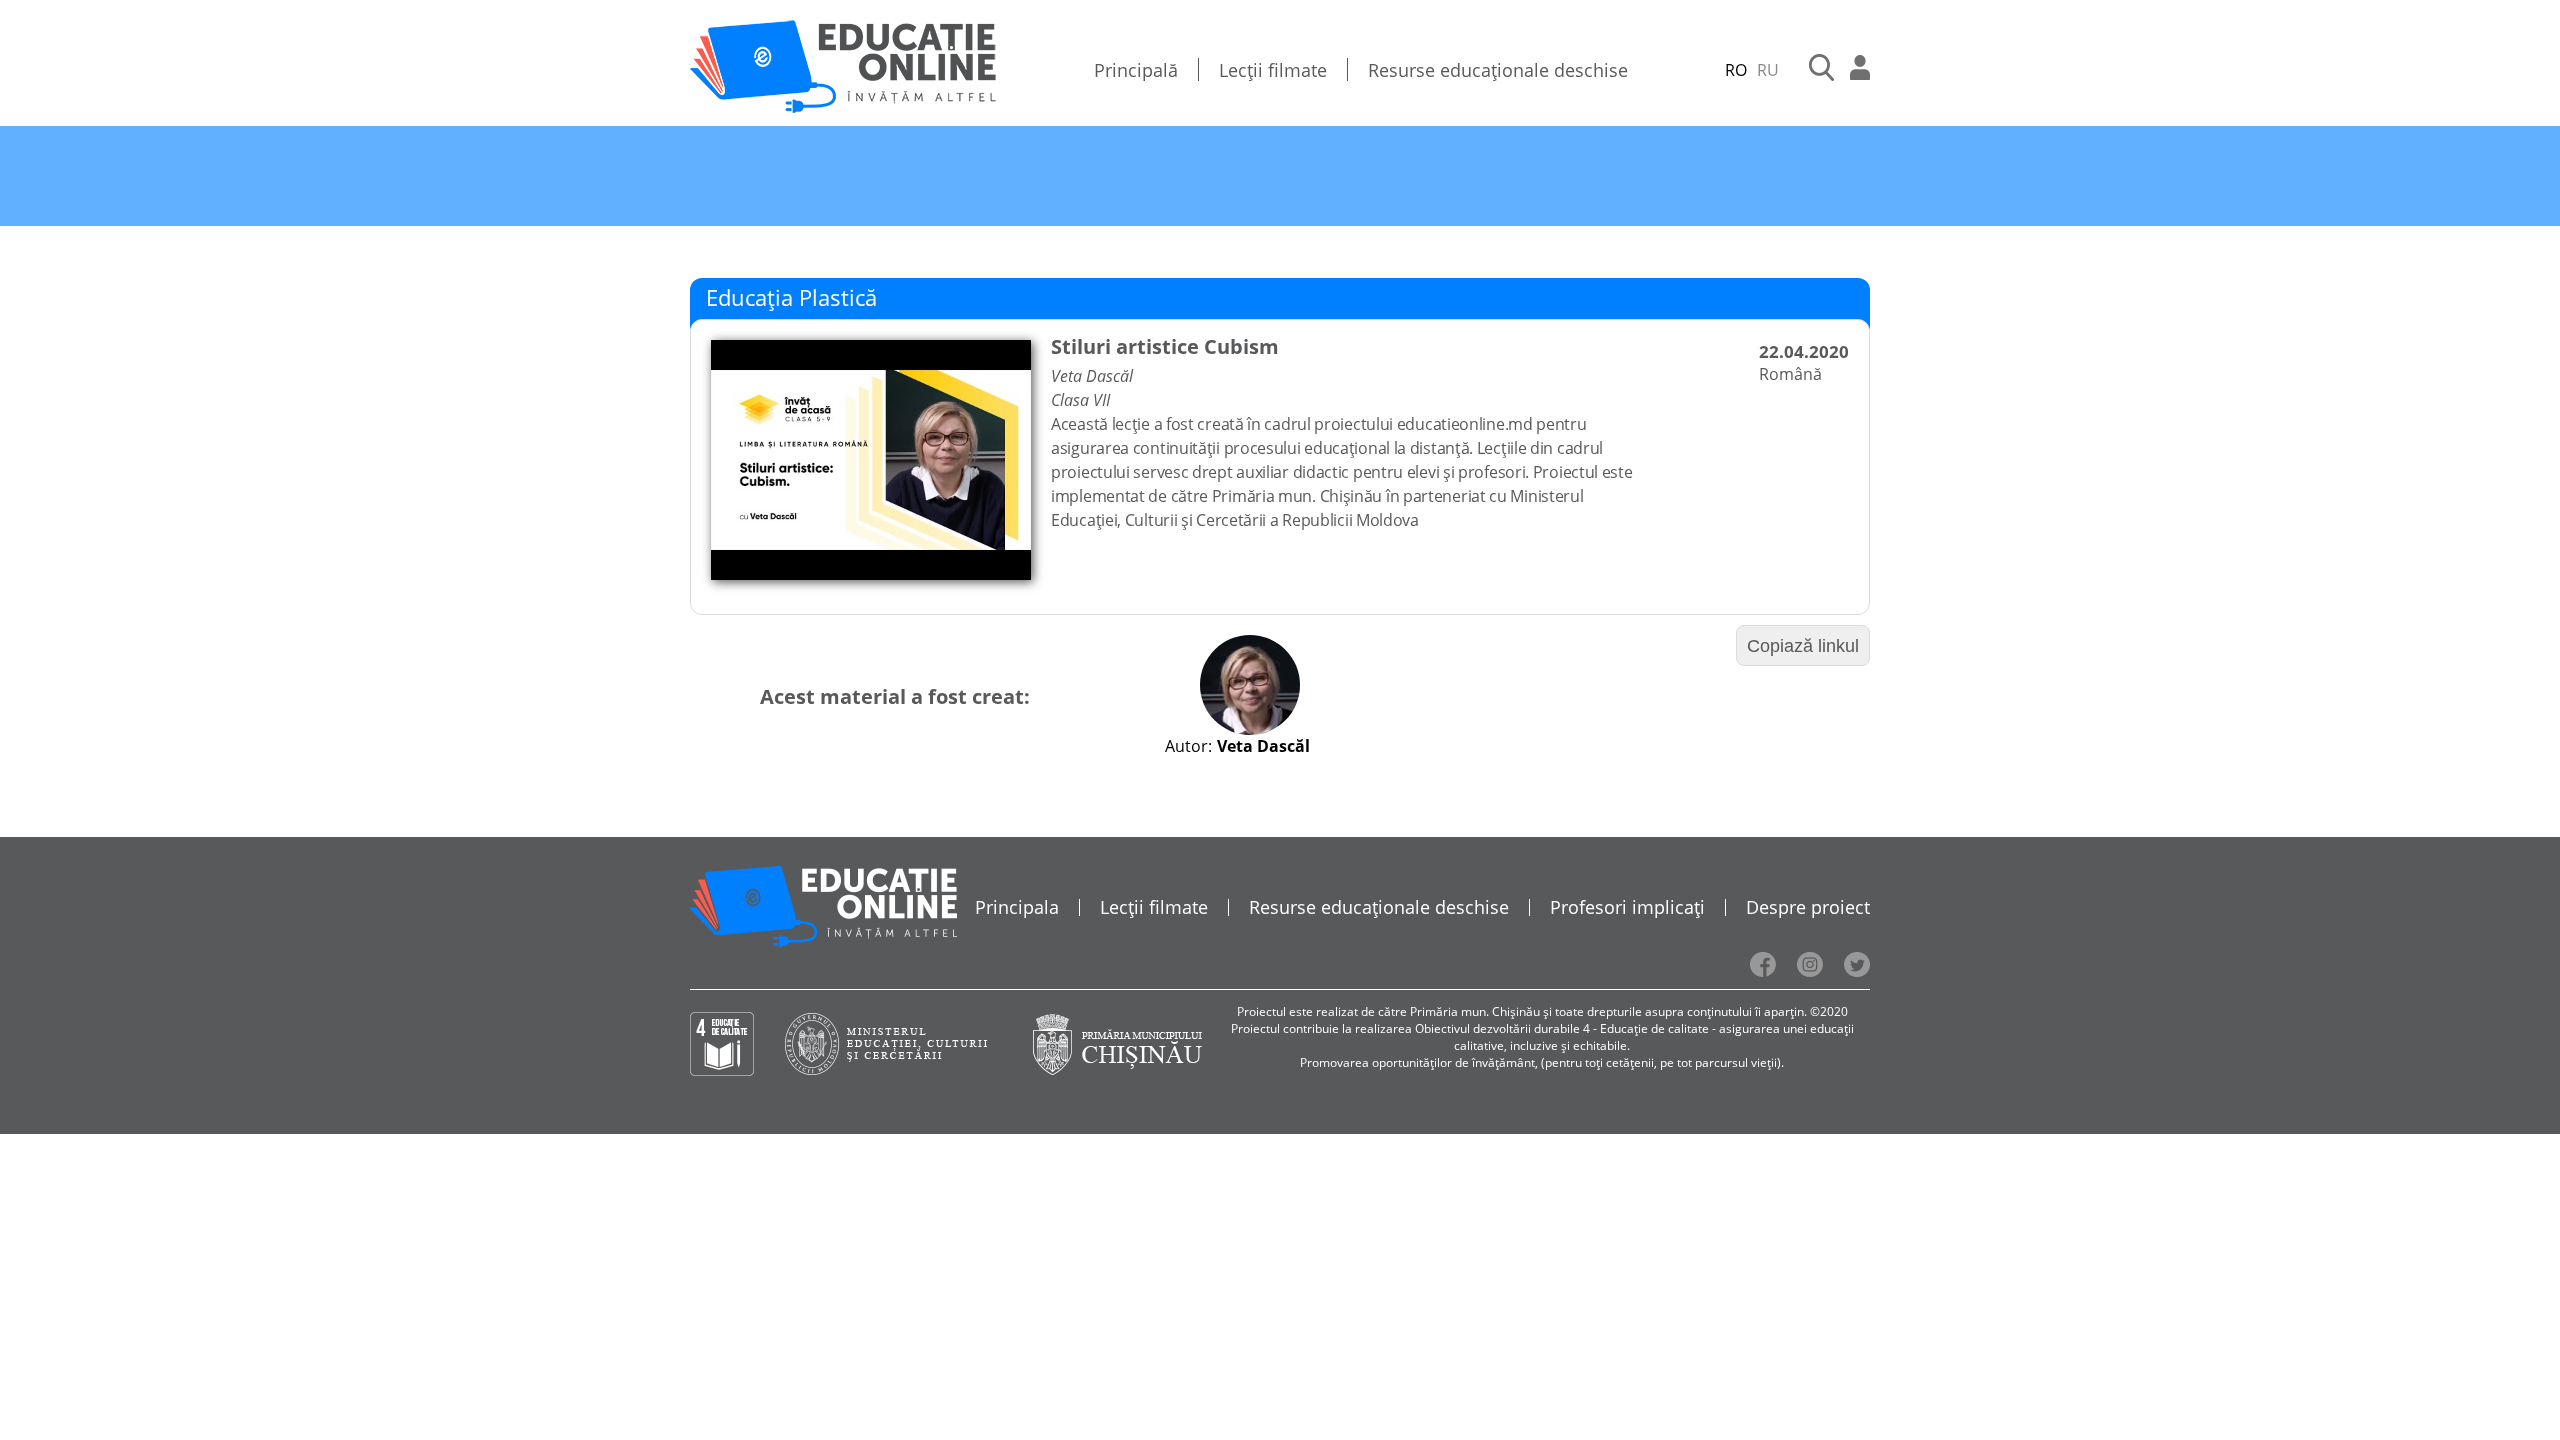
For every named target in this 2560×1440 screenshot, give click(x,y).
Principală (1136, 70)
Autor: (1188, 746)
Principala (1017, 907)
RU (1768, 70)
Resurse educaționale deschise (1498, 70)
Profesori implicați (1627, 907)
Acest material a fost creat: (895, 696)
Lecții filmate (1273, 70)
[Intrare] (1860, 70)
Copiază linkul (1803, 646)
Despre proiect (1808, 907)
